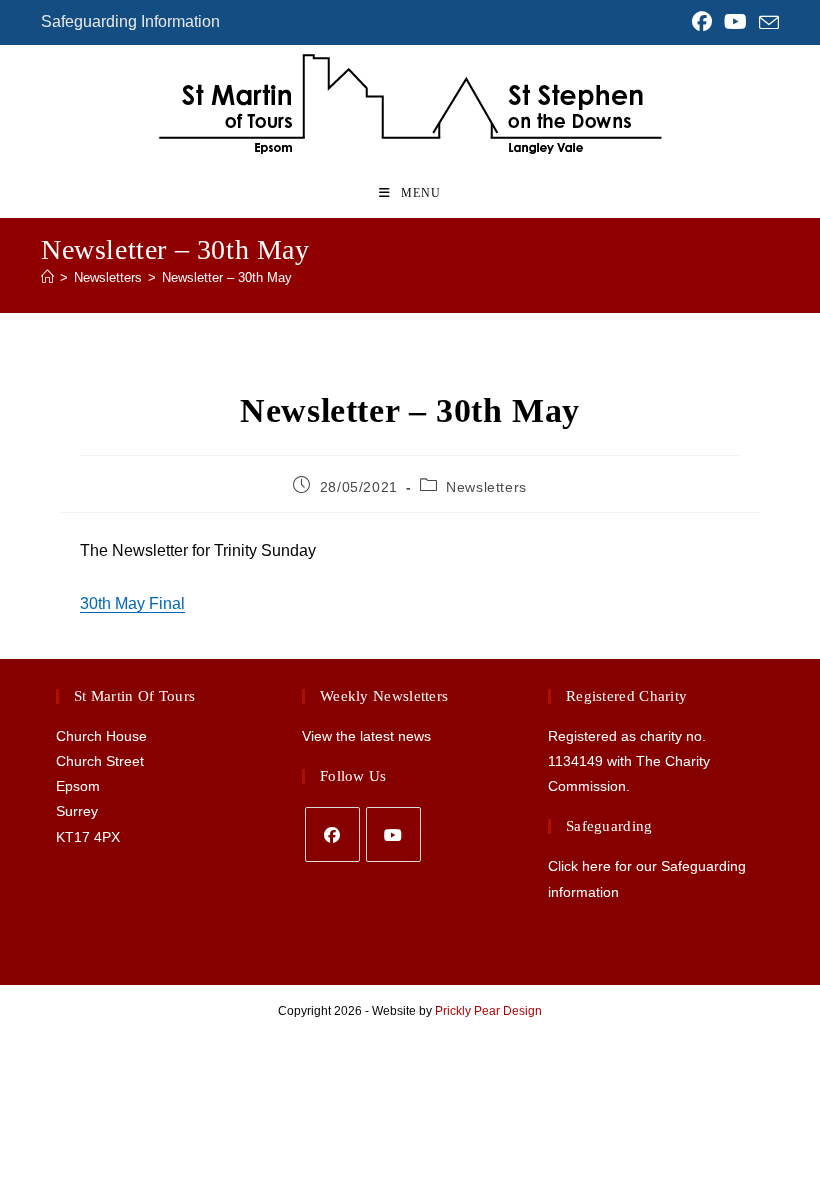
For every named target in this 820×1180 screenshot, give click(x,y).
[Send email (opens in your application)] (766, 23)
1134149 (575, 761)
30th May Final (132, 603)
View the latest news (366, 736)
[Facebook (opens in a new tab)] (702, 22)
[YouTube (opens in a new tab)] (735, 22)
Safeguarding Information (130, 21)
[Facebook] (332, 834)
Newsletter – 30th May (227, 277)
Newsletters (486, 487)
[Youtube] (393, 834)
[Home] (47, 277)
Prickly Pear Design (488, 1011)
